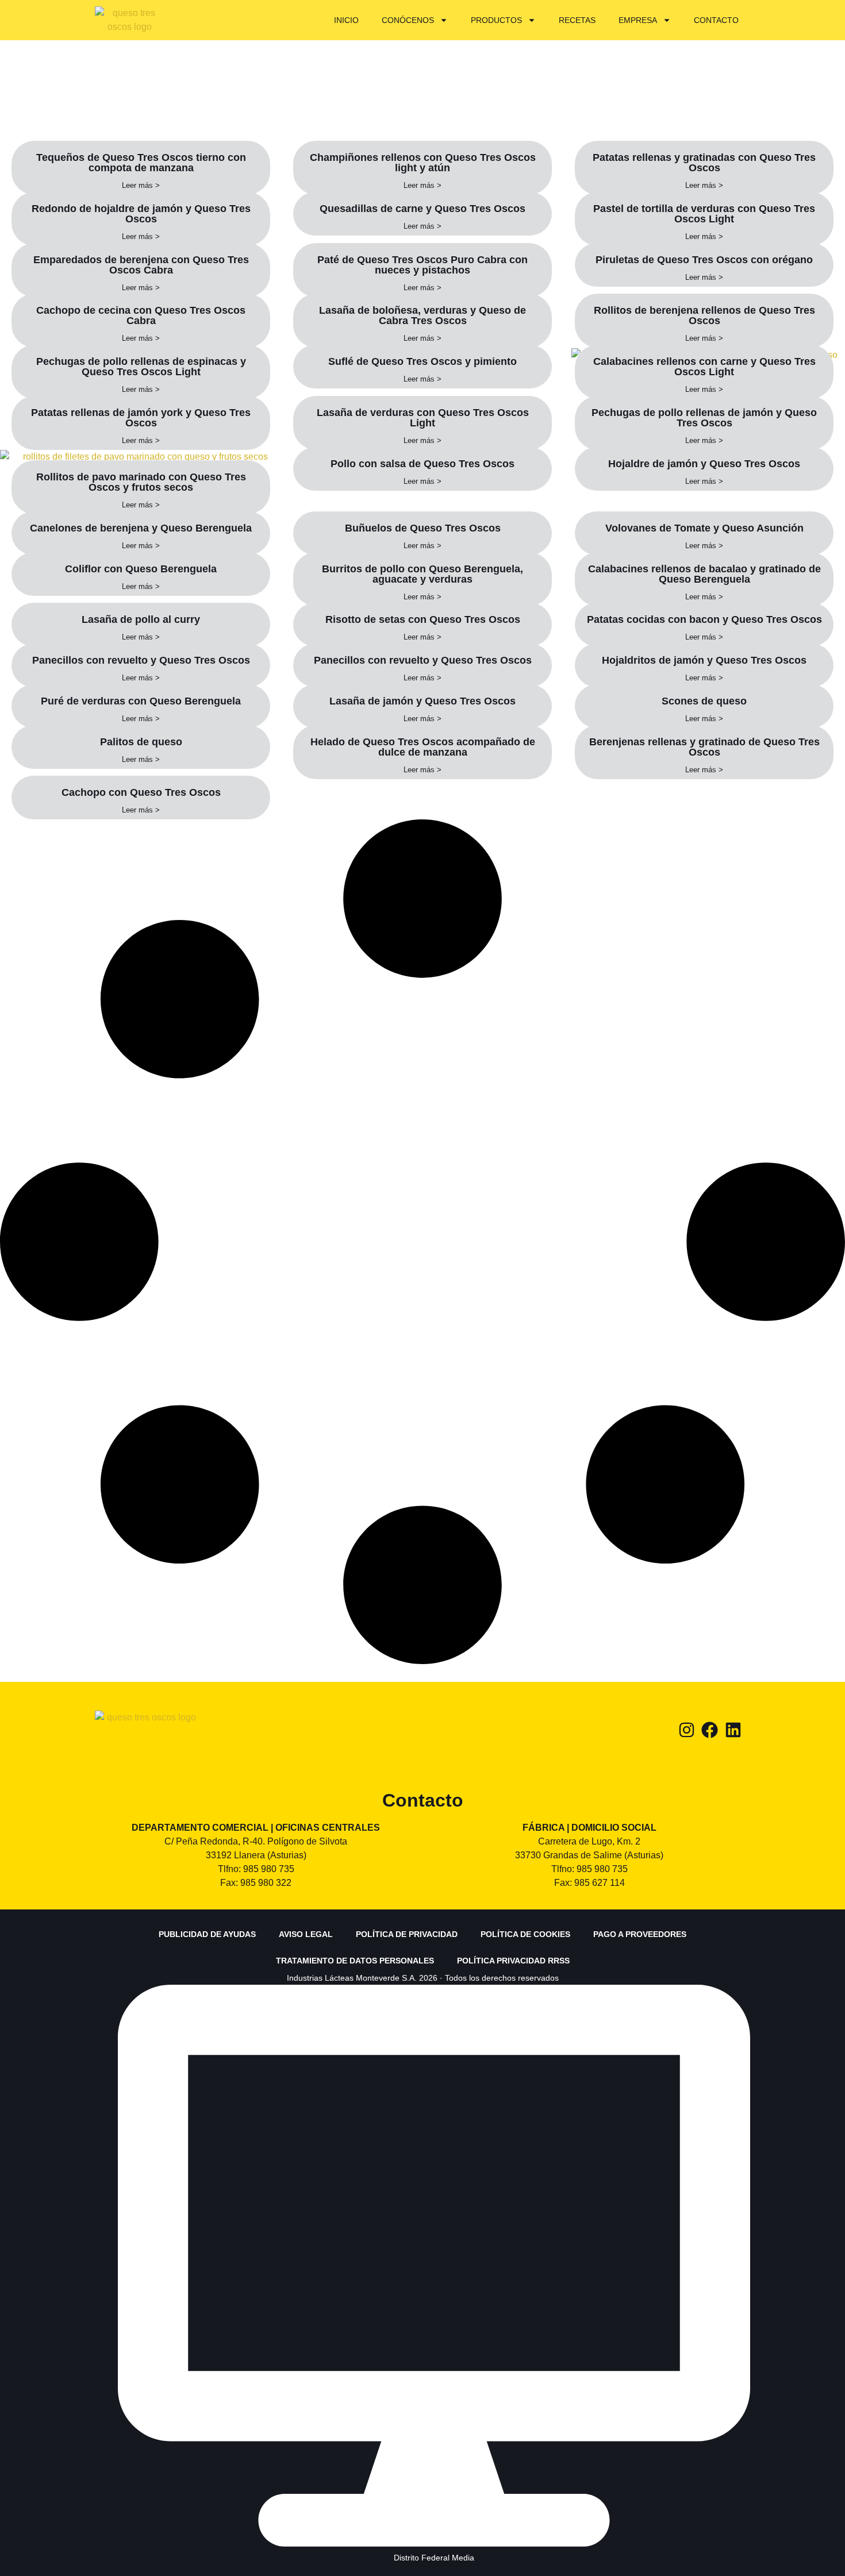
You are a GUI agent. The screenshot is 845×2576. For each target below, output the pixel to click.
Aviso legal (306, 1934)
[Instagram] (687, 1730)
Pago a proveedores (640, 1934)
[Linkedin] (733, 1730)
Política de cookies (525, 1934)
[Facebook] (710, 1730)
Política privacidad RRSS (513, 1961)
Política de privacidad (407, 1934)
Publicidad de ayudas (207, 1934)
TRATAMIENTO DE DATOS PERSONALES (355, 1961)
